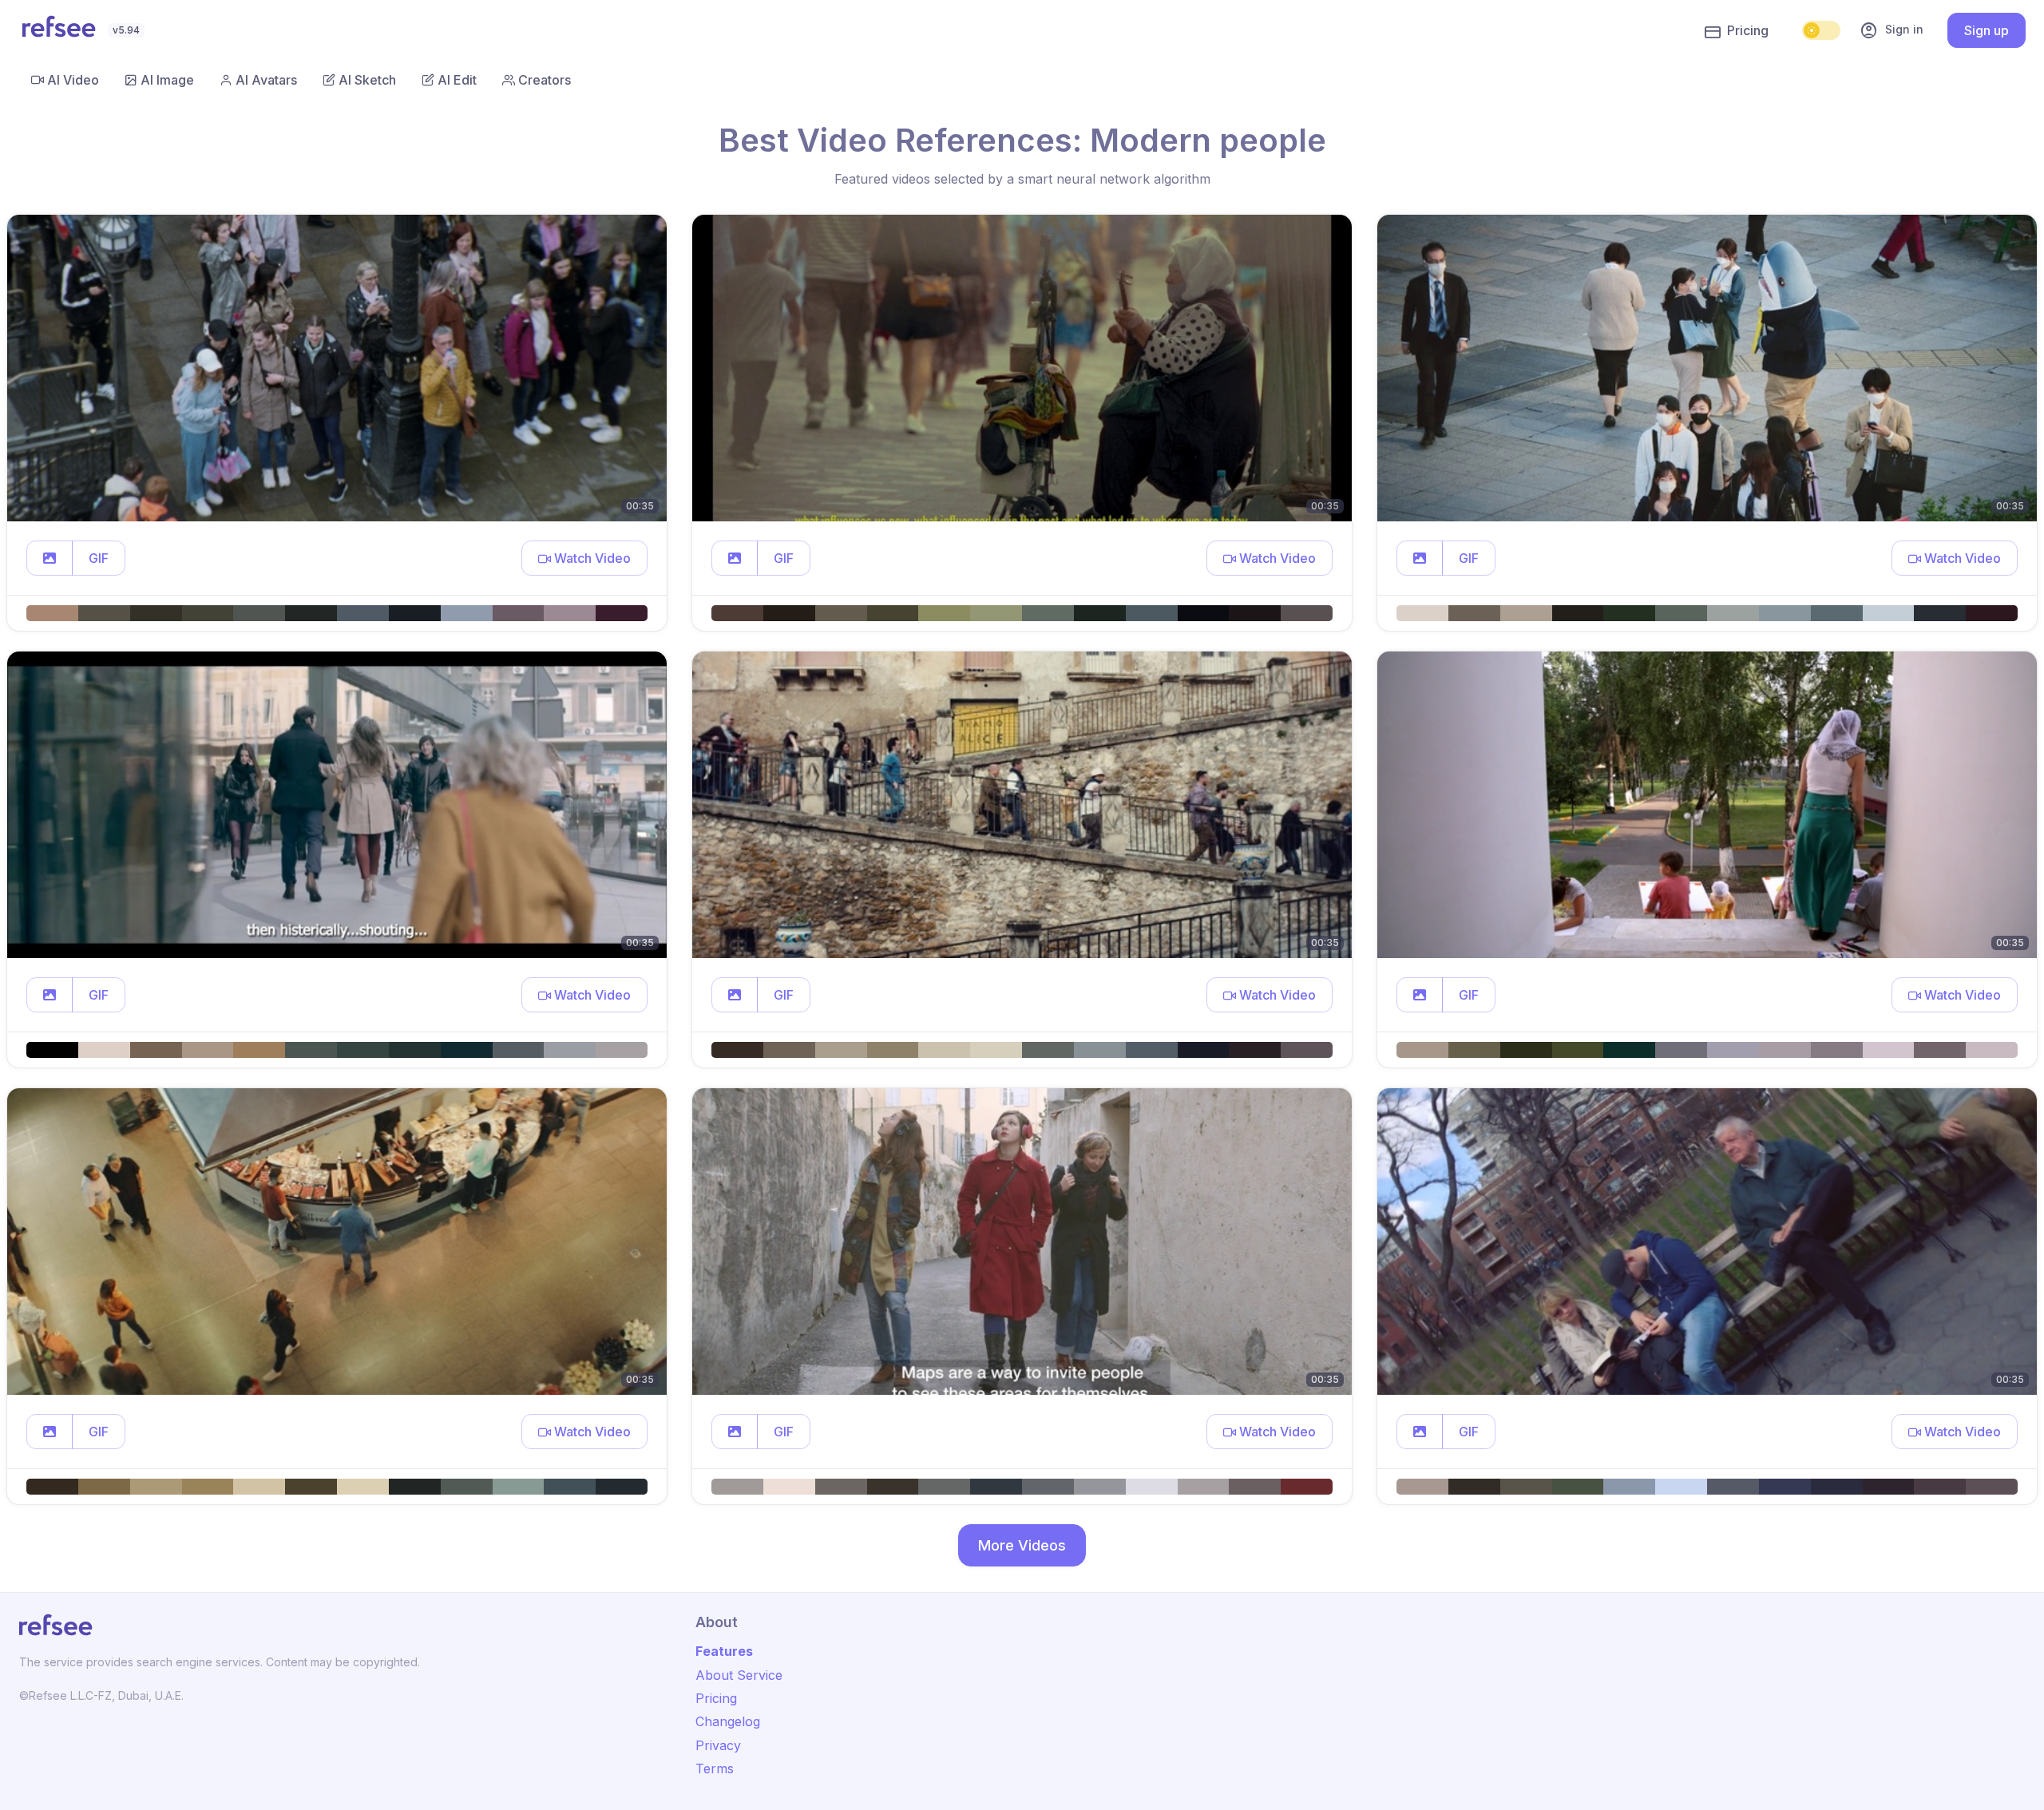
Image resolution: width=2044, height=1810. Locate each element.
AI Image (167, 80)
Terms (715, 1768)
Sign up (1987, 30)
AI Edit (457, 80)
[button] (50, 558)
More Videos (1022, 1545)
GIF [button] (99, 558)
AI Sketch (367, 80)
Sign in (1891, 30)
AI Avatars (266, 80)
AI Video (73, 80)
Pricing (1748, 30)
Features (724, 1651)
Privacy (718, 1745)
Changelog (728, 1721)
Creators (545, 80)
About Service (739, 1675)
